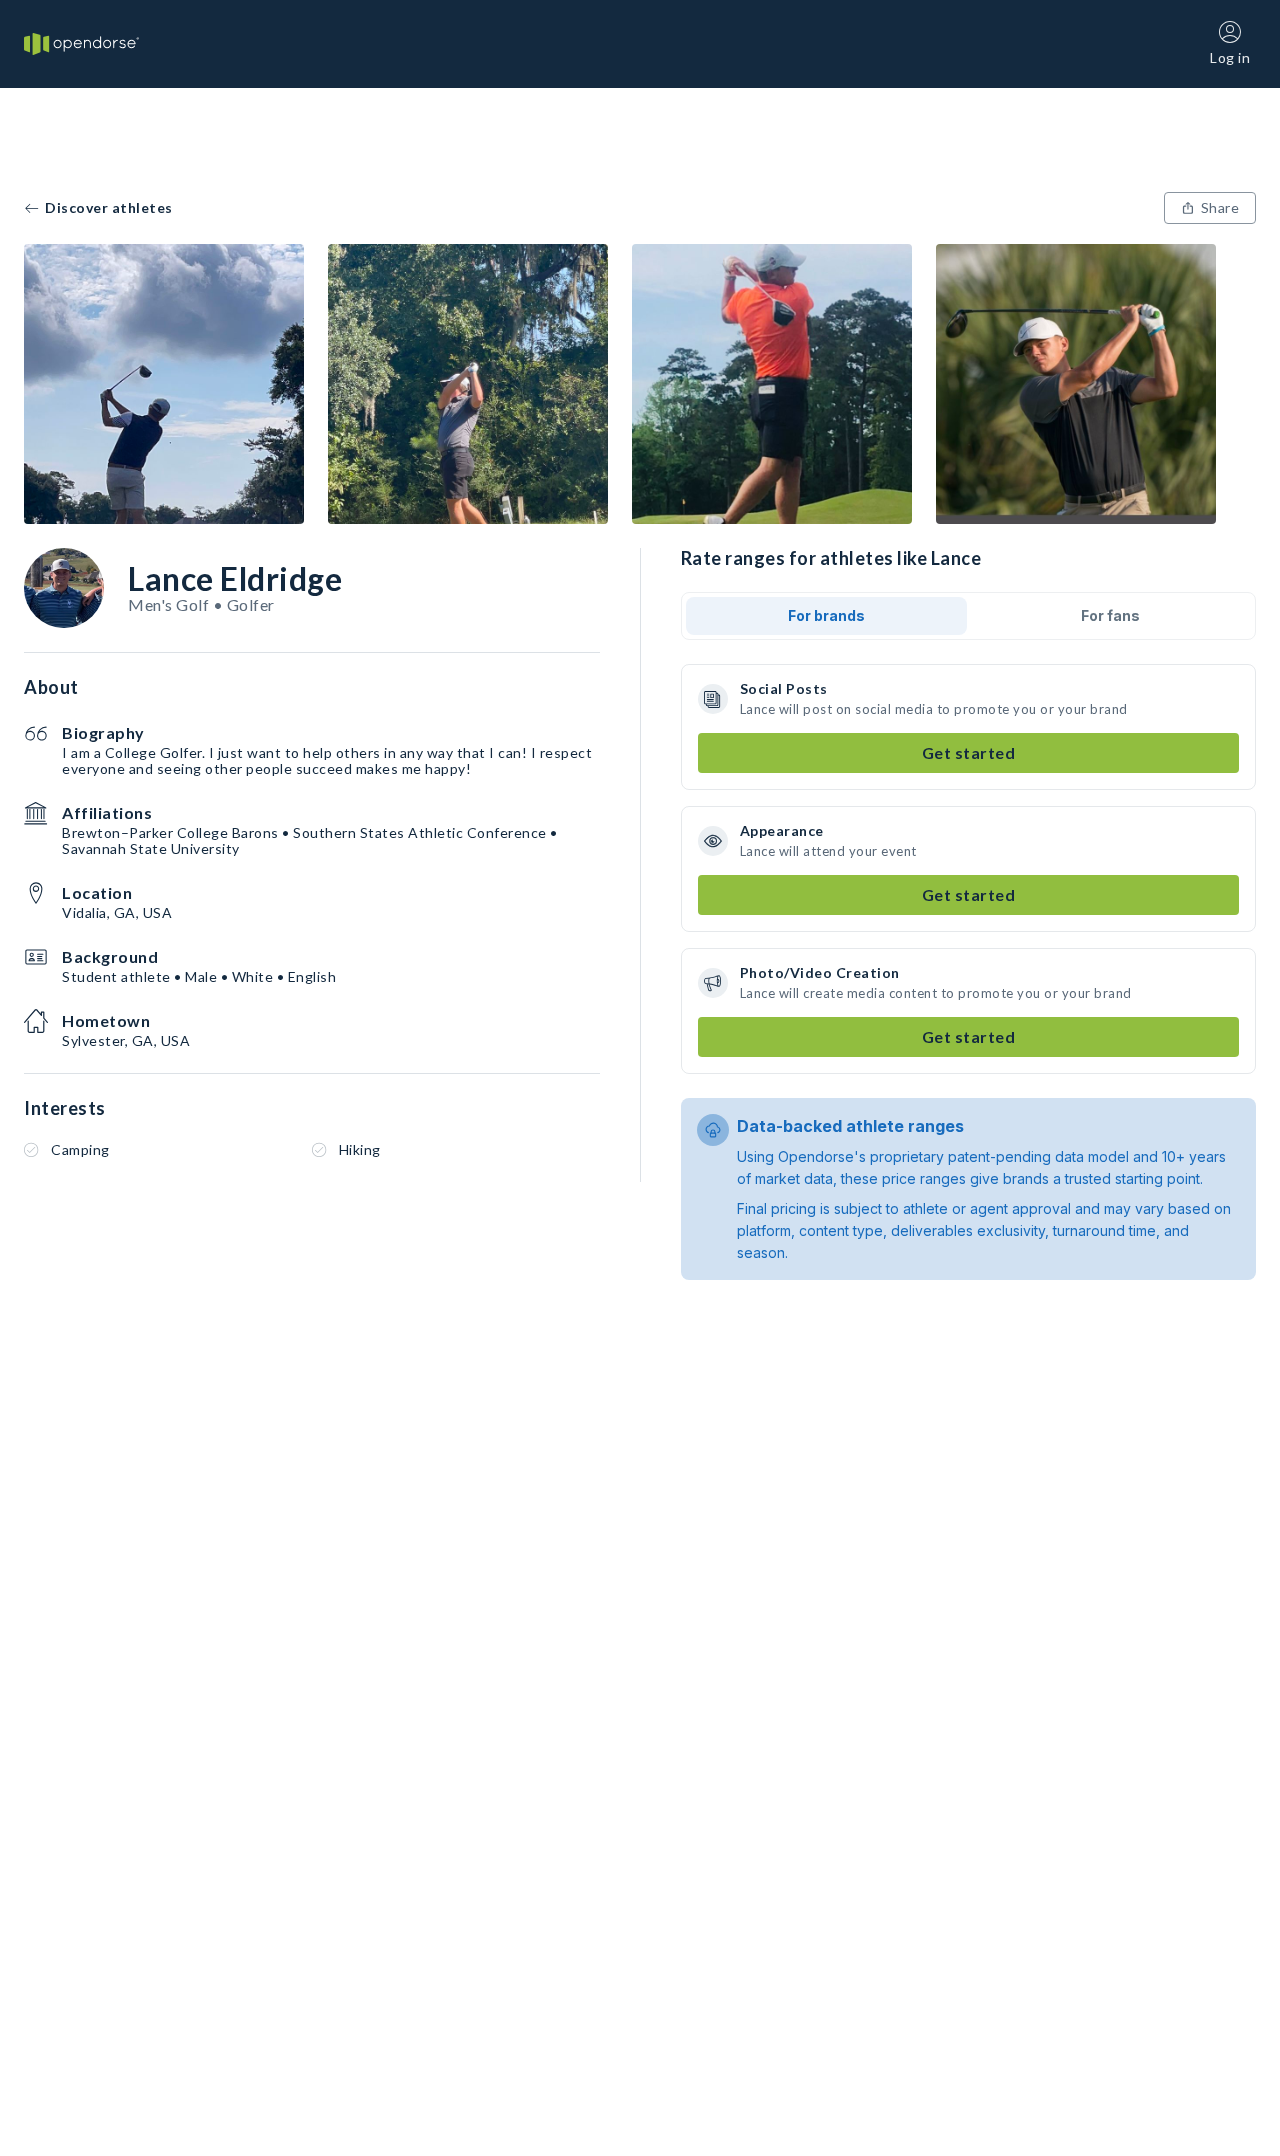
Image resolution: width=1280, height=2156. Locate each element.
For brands (826, 615)
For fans (1110, 615)
